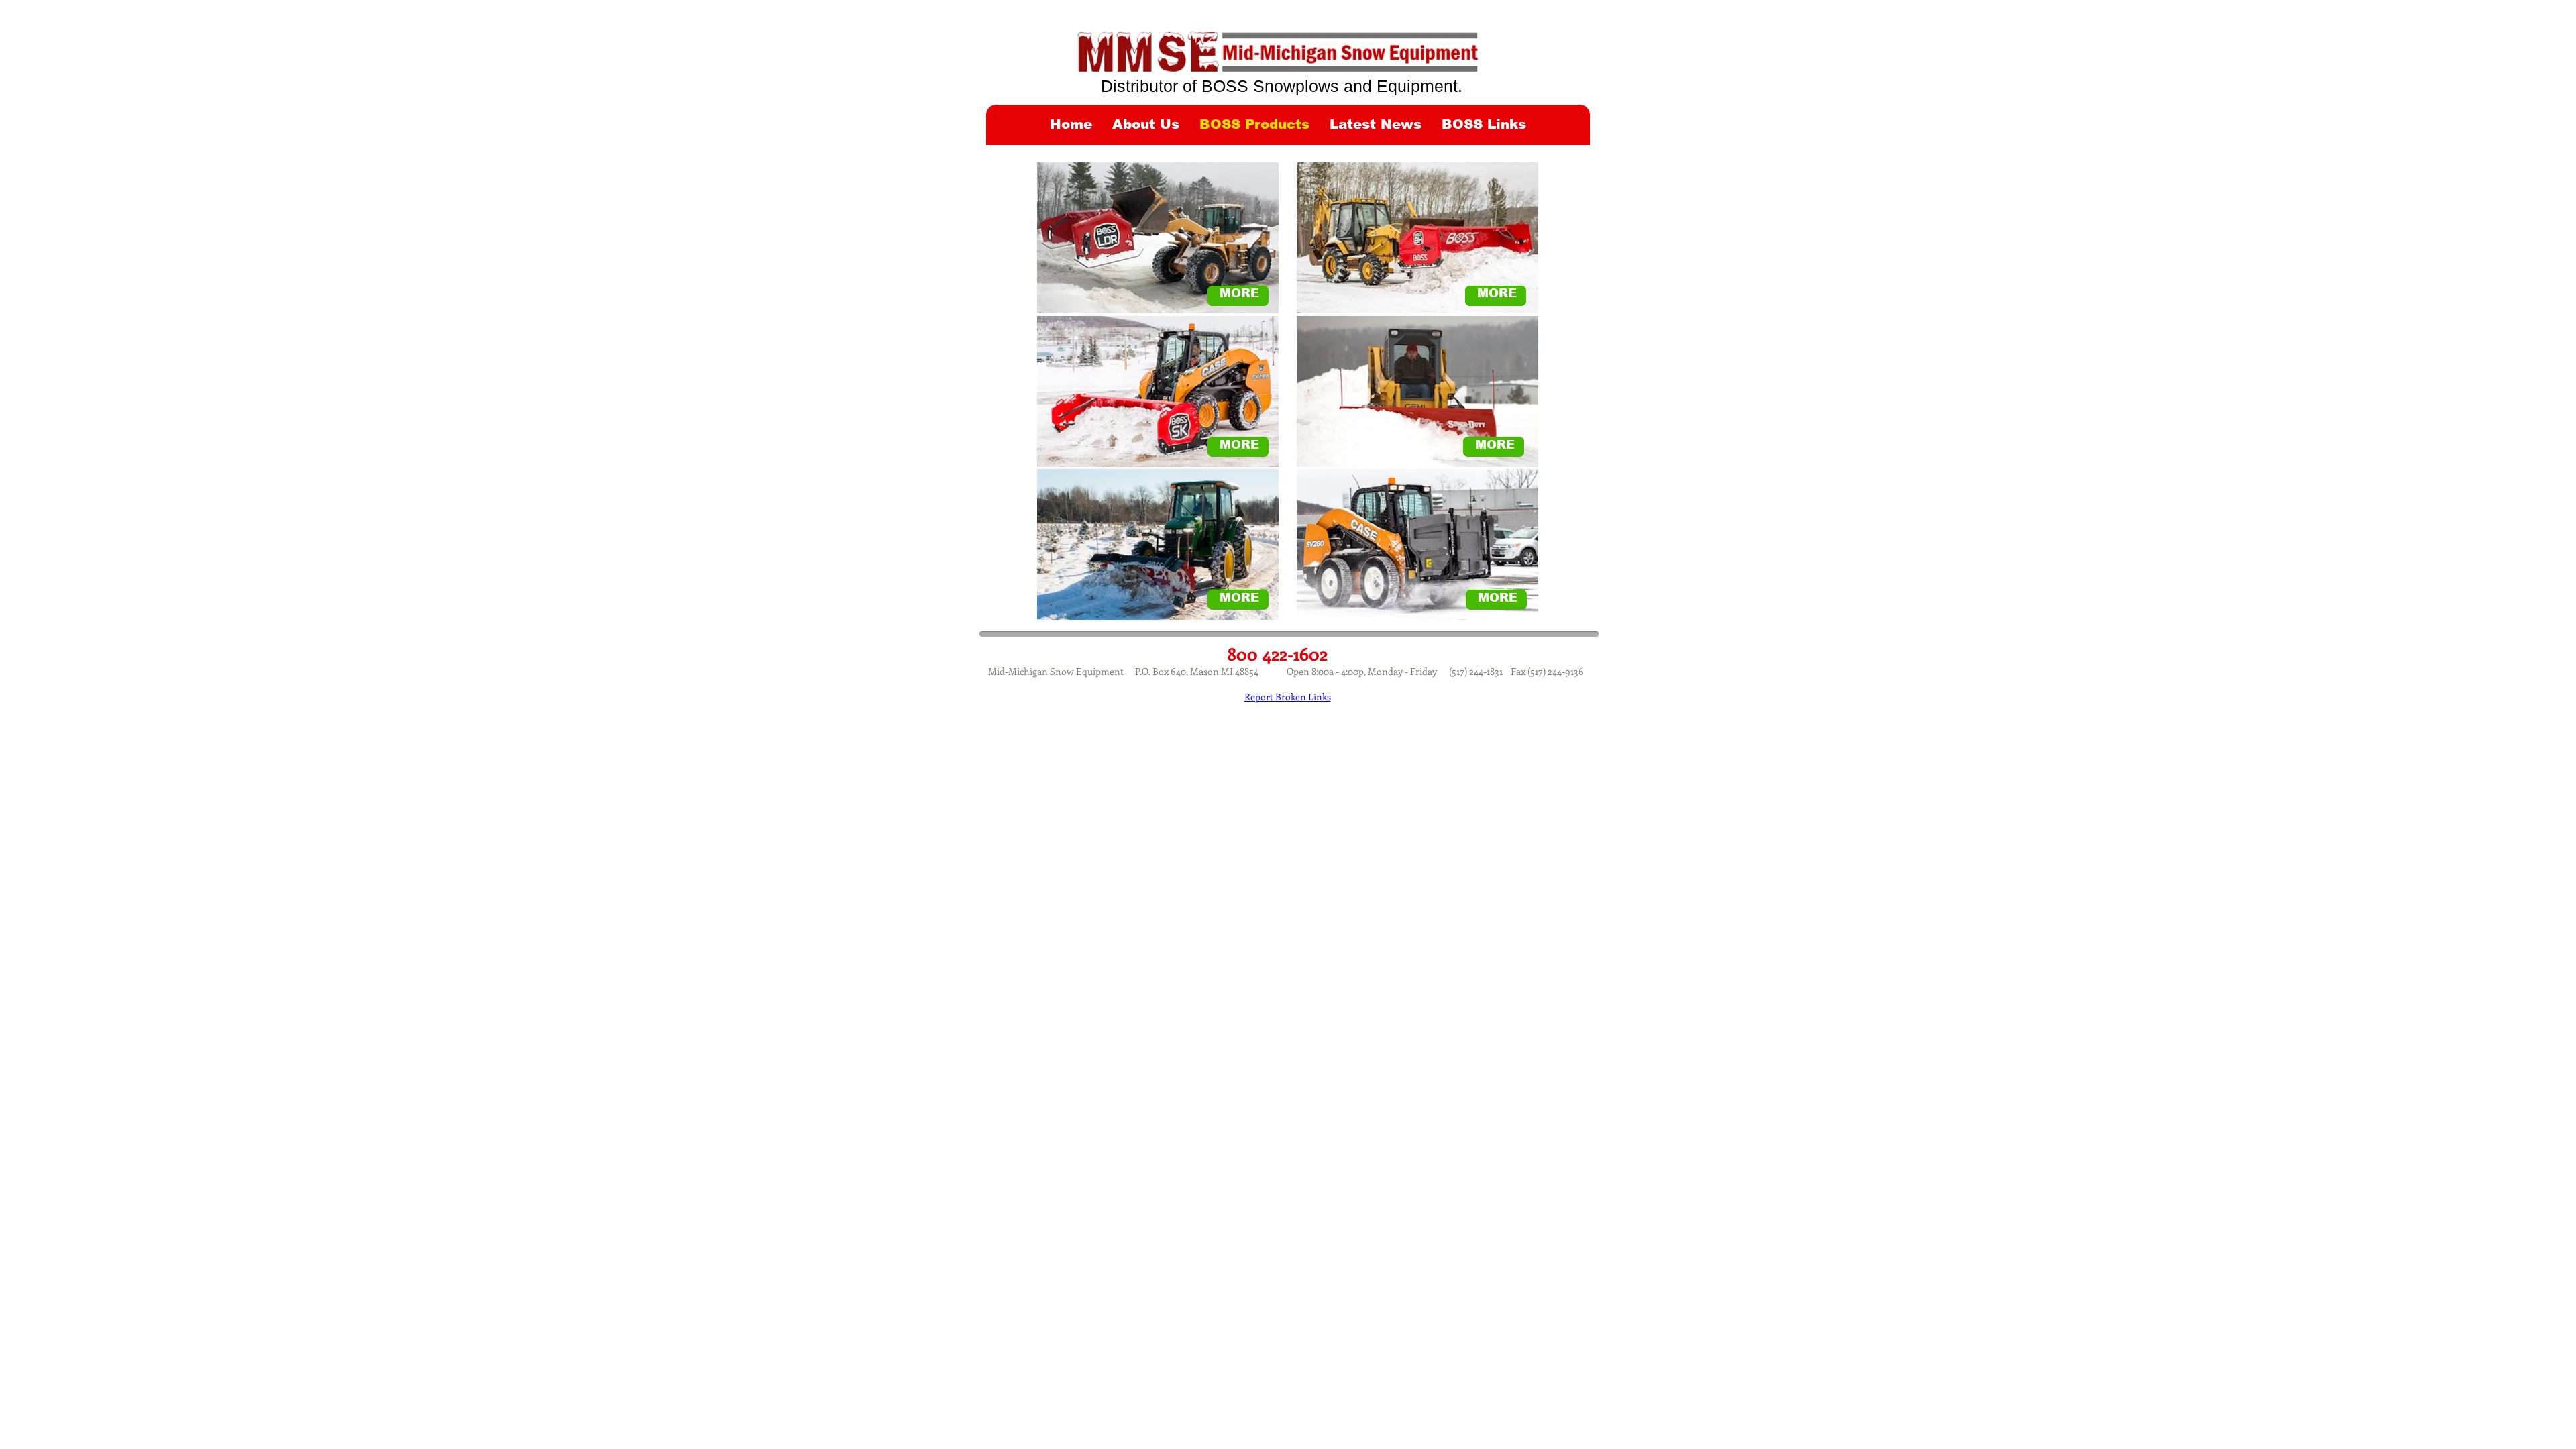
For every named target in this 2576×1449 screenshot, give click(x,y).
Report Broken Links (1288, 697)
